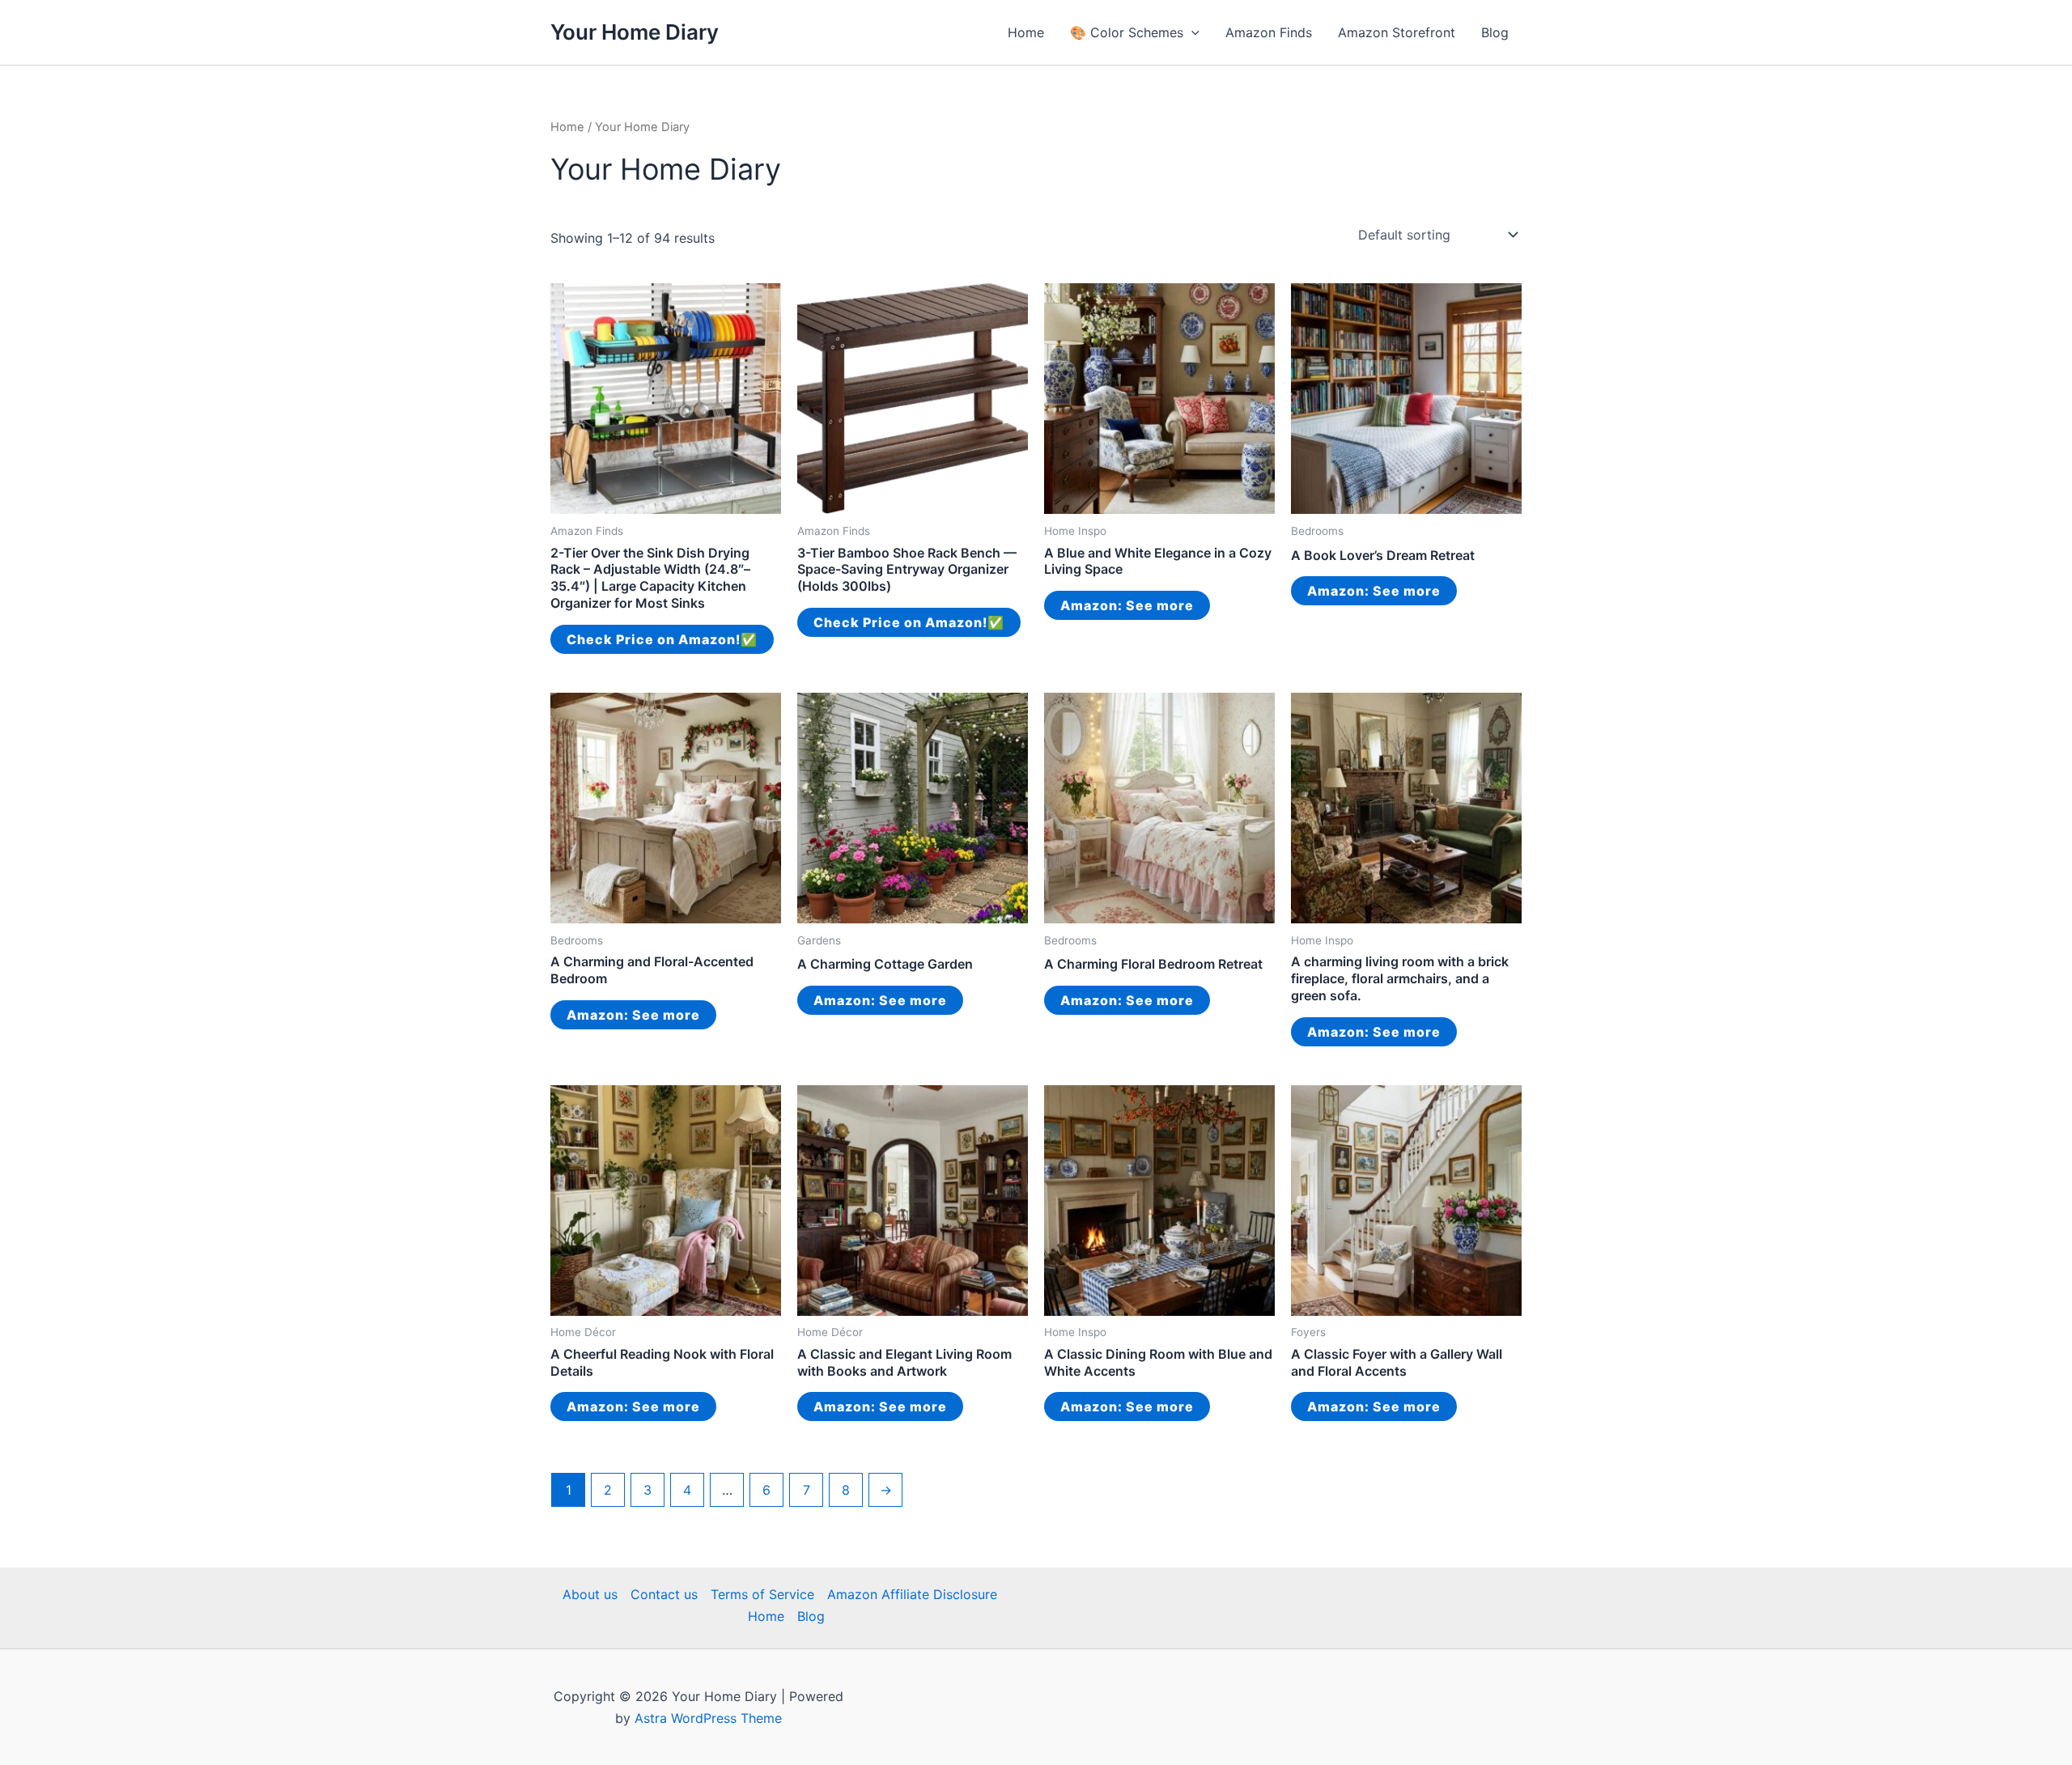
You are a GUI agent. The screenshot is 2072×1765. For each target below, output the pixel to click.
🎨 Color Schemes (1127, 32)
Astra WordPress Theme (708, 1718)
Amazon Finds (1269, 32)
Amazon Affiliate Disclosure (912, 1594)
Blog (1495, 32)
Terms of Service (762, 1594)
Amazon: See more (1127, 605)
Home (1026, 32)
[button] (1191, 32)
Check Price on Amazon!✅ (662, 639)
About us (590, 1594)
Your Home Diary (635, 32)
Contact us (664, 1594)
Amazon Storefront (1397, 32)
